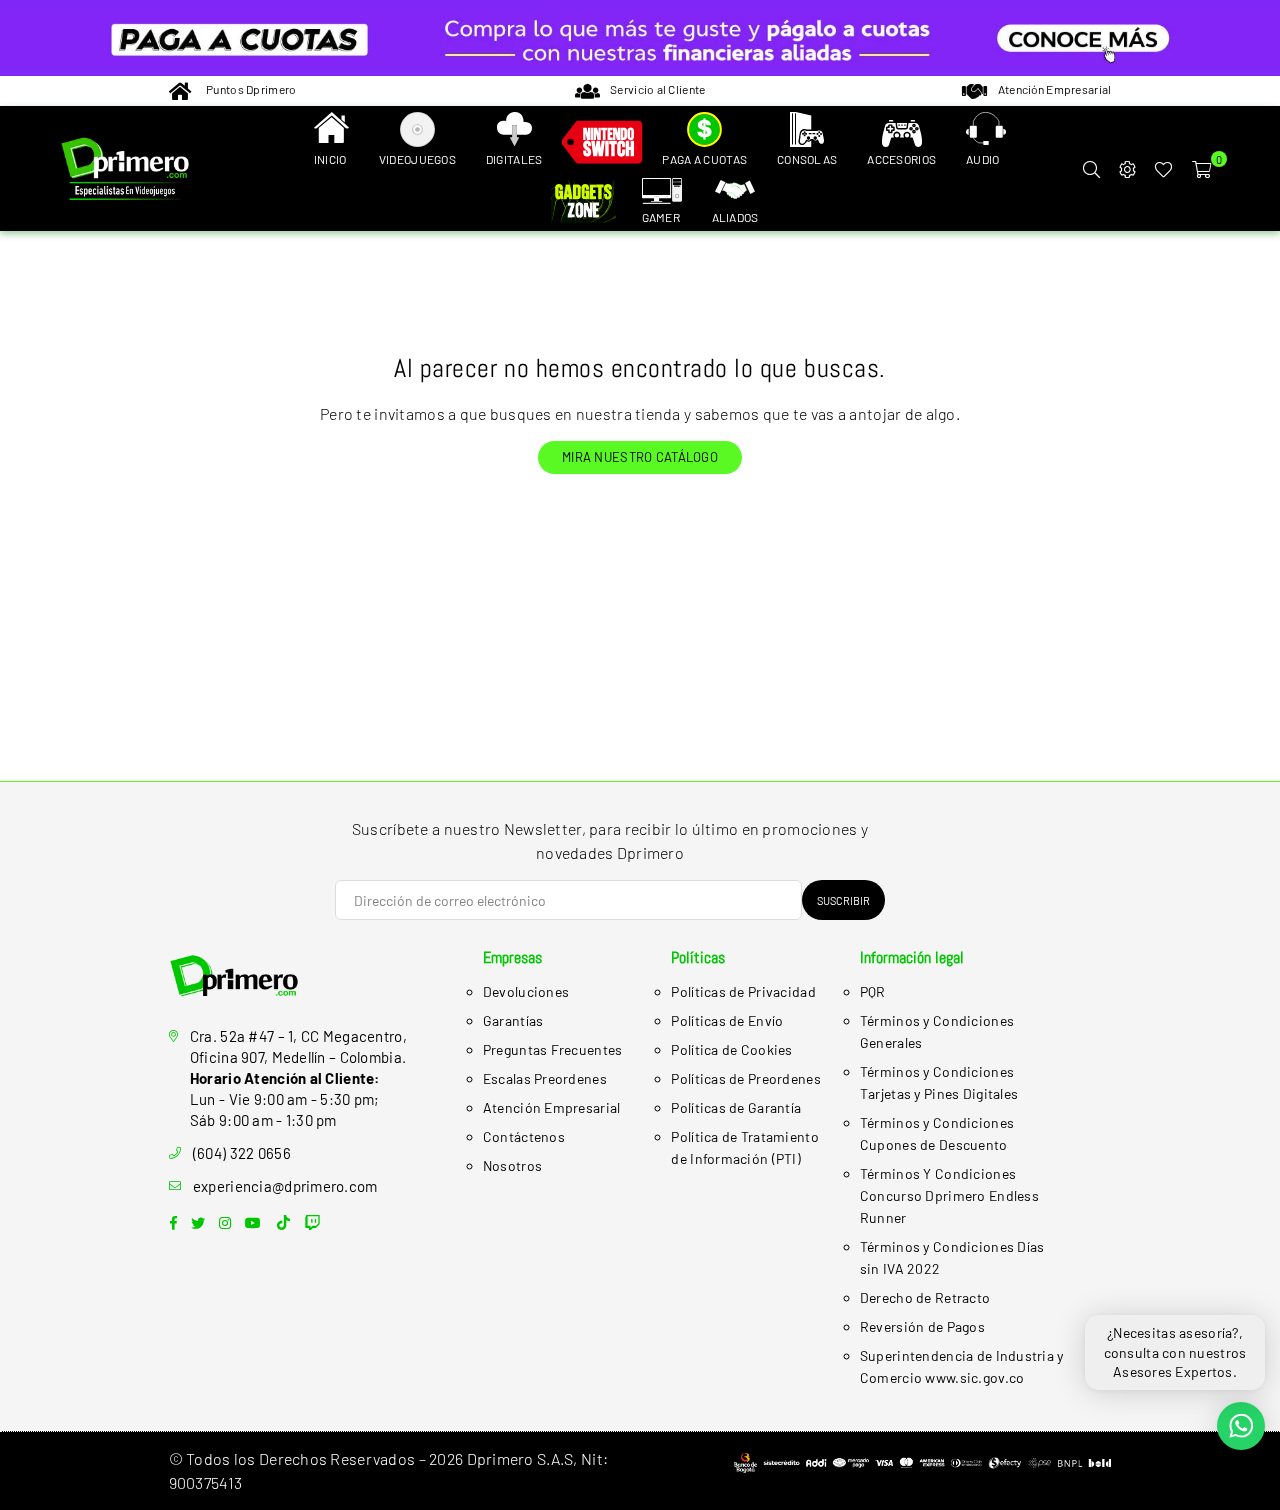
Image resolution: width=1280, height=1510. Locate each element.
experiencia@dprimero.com (285, 1186)
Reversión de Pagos (922, 1326)
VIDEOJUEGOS (417, 159)
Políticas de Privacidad (743, 991)
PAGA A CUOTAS (704, 159)
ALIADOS (735, 217)
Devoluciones (526, 991)
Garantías (513, 1020)
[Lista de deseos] (1163, 169)
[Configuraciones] (1127, 169)
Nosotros (512, 1165)
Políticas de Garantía (736, 1107)
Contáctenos (524, 1136)
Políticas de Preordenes (745, 1078)
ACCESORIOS (901, 159)
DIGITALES (514, 159)
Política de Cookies (731, 1049)
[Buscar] (1091, 169)
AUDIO (982, 159)
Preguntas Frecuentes (553, 1049)
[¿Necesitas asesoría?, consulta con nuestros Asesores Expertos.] (1241, 1426)
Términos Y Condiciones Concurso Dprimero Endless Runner (949, 1195)
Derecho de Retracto (925, 1297)
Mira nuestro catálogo (640, 457)
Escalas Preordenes (545, 1078)
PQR (873, 991)
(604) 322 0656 (242, 1153)
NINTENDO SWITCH (602, 145)
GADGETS (587, 203)
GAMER (661, 217)
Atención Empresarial (552, 1107)
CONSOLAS (807, 159)
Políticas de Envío (727, 1020)
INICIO (330, 159)
